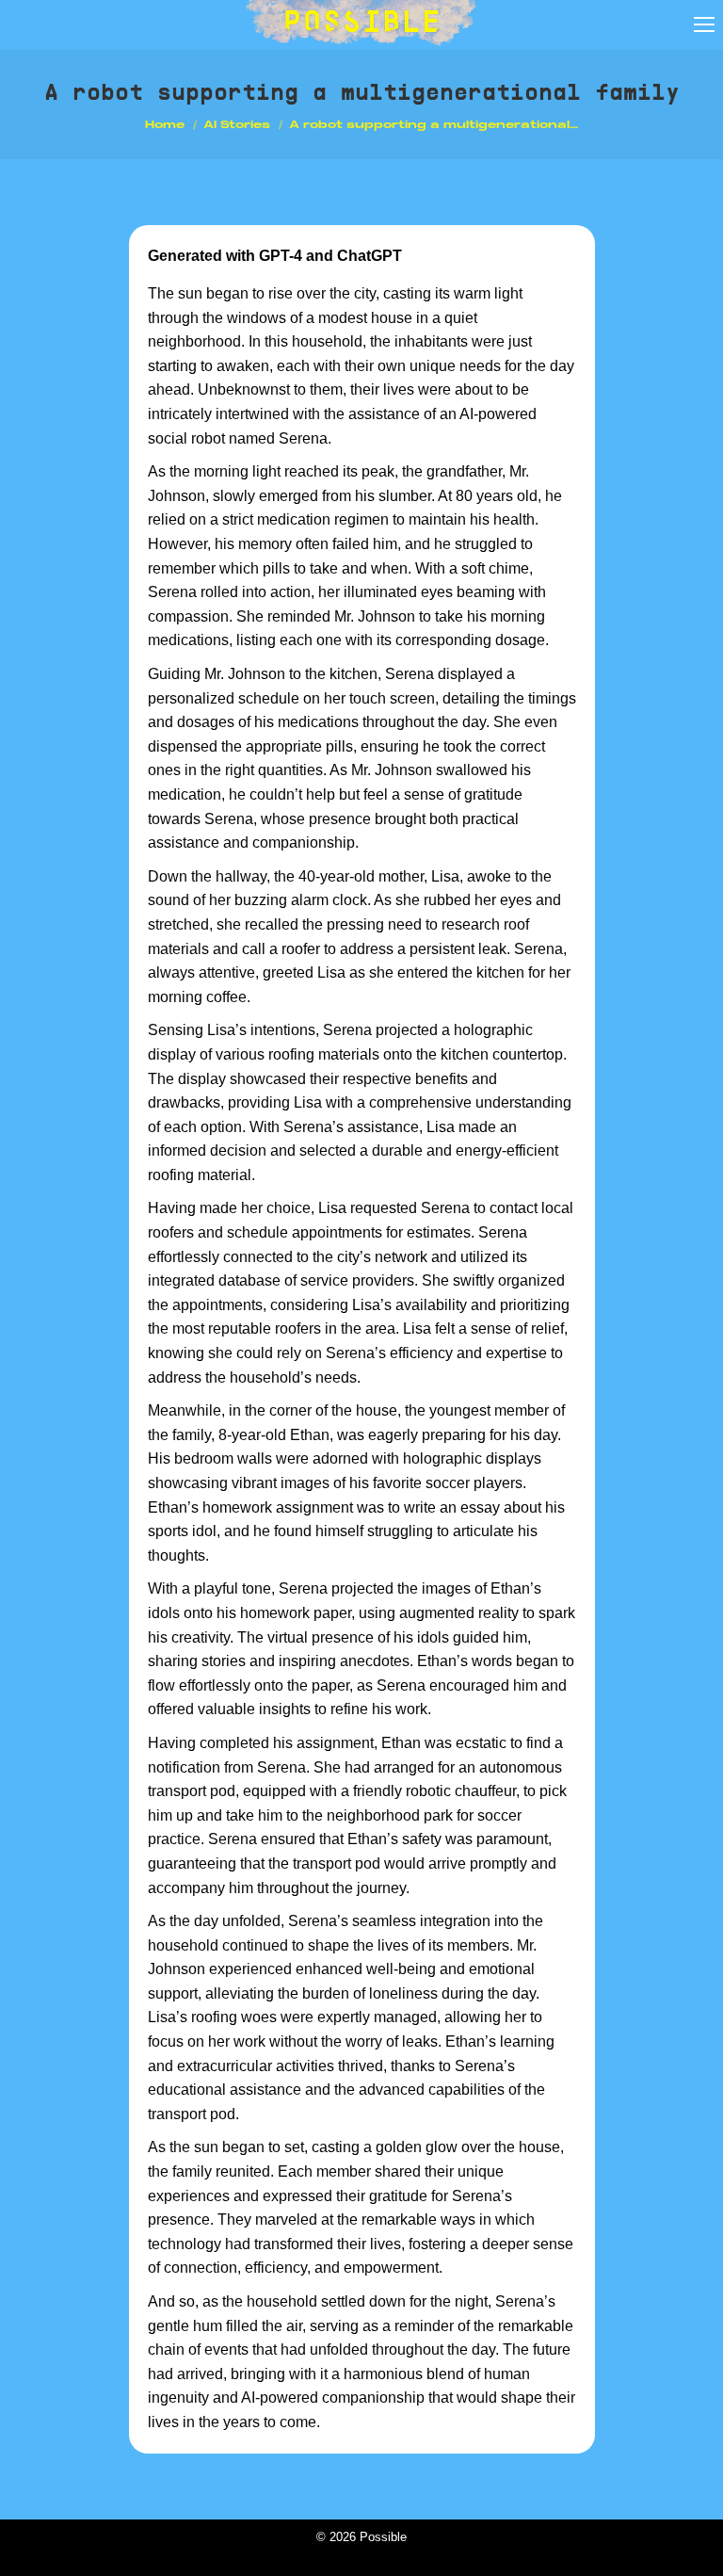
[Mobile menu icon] (704, 24)
